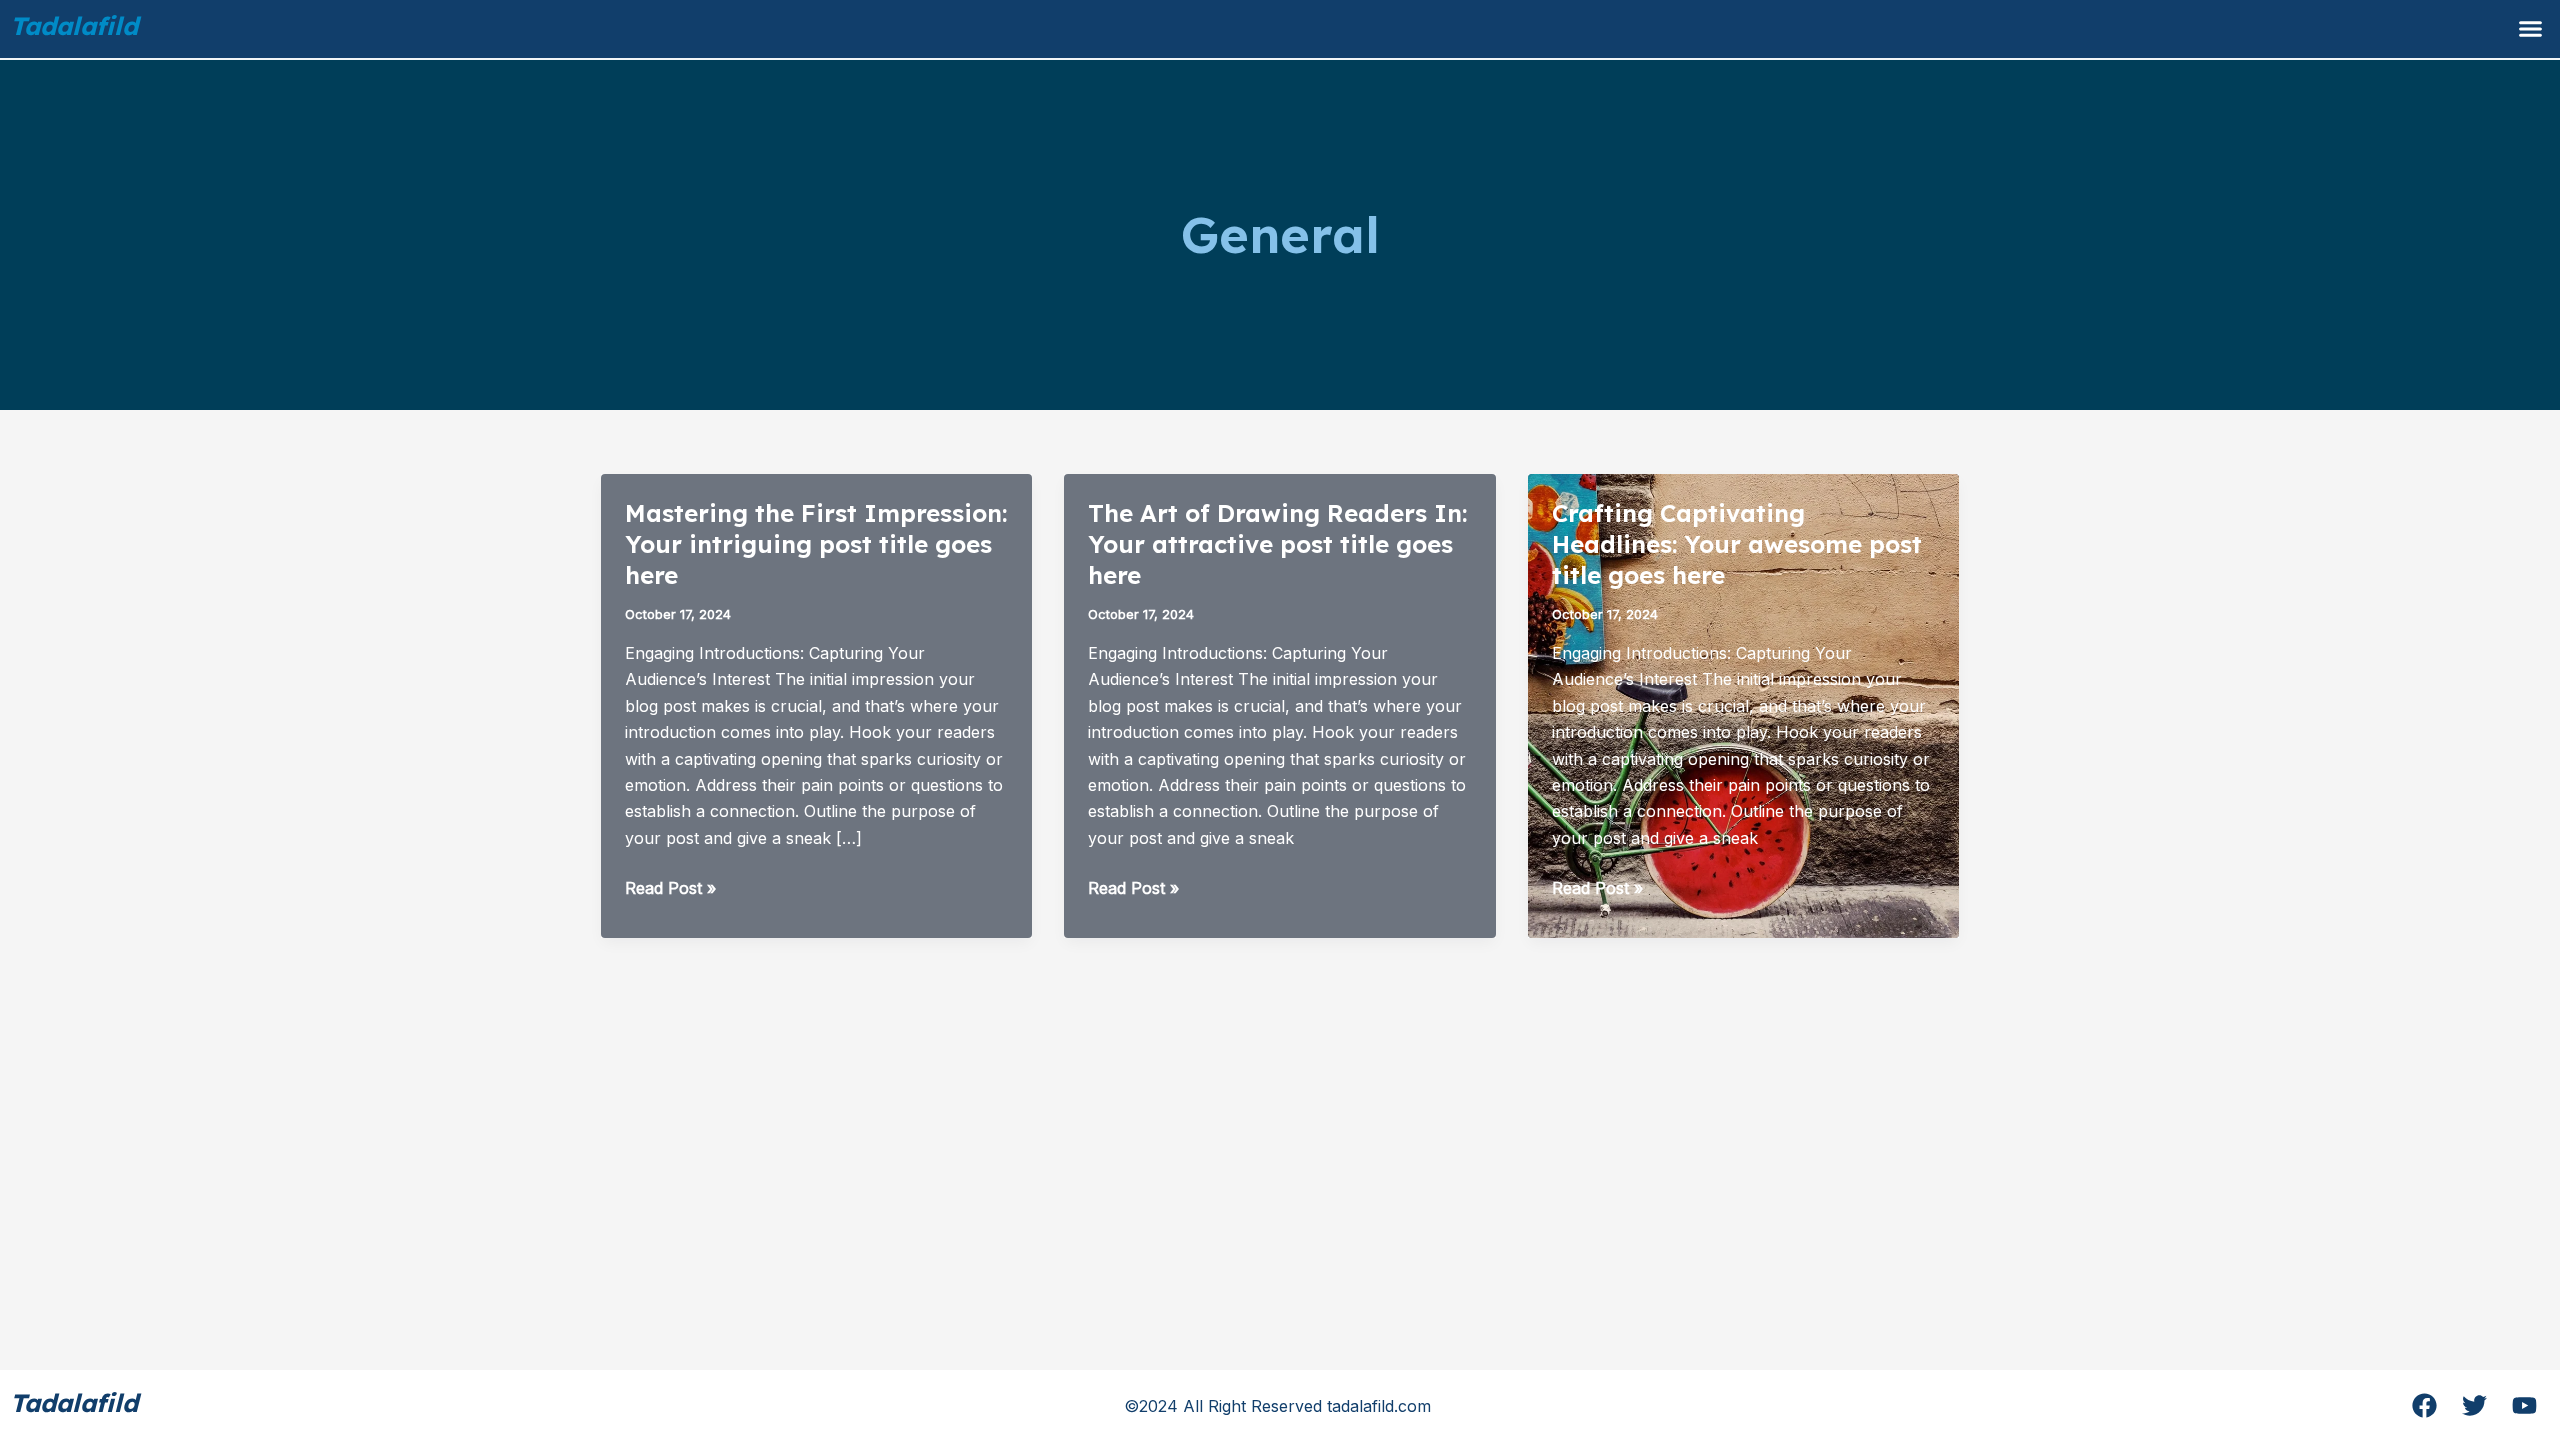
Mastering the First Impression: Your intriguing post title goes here (816, 544)
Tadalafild (74, 25)
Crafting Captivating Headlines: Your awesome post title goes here (1737, 544)
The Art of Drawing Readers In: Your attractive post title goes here (1277, 544)
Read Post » (670, 889)
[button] (2530, 29)
